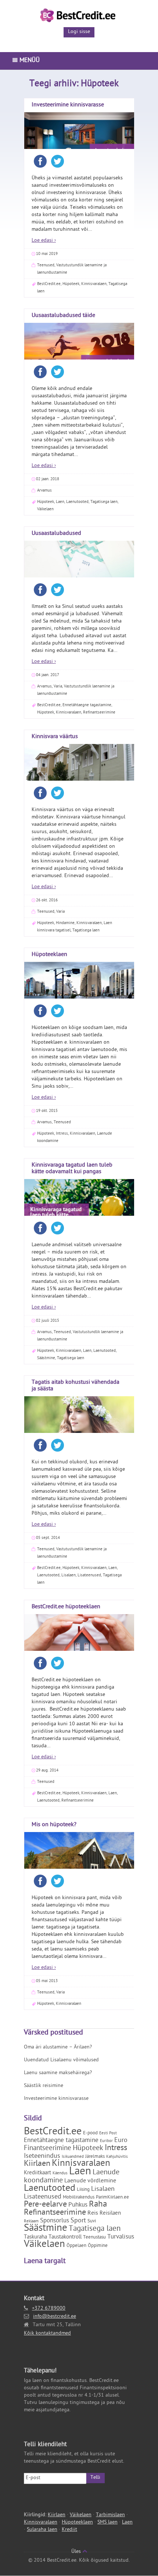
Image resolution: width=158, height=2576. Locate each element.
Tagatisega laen (104, 502)
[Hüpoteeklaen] (79, 994)
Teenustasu (94, 2238)
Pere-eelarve (45, 2205)
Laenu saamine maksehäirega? (58, 2073)
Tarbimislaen (110, 2515)
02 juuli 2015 (48, 1321)
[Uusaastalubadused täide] (79, 355)
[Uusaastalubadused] (79, 572)
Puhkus (78, 2205)
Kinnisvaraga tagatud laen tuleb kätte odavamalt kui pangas (72, 1169)
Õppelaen (76, 2246)
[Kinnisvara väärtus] (79, 776)
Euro (121, 2141)
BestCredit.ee (49, 284)
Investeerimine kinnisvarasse (68, 105)
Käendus (60, 2174)
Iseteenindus (42, 2157)
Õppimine (98, 2246)
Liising (83, 2190)
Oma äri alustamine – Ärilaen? (58, 2048)
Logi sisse (79, 32)
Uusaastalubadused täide (63, 316)
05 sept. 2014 (48, 1538)
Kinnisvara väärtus (55, 737)
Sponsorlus (55, 2221)
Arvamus (44, 491)
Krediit (69, 2530)
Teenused (46, 265)
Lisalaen (69, 1575)
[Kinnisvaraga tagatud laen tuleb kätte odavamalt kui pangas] (79, 1211)
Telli (95, 2478)
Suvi (92, 2221)
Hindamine (65, 923)
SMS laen (107, 2523)
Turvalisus (121, 2237)
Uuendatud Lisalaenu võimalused (61, 2060)
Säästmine (46, 1358)
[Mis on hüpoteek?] (79, 1864)
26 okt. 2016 (47, 900)
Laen (60, 502)
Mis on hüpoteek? (54, 1825)
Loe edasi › (44, 241)
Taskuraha (35, 2238)
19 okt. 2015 (47, 1111)
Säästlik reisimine (44, 2086)
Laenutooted (77, 502)
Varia (58, 687)
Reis (93, 2214)
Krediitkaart (37, 2173)
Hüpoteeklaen (49, 955)
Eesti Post (108, 2134)
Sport (78, 2221)
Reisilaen (110, 2214)
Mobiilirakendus (79, 2198)
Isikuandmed (73, 2157)
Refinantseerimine (99, 713)
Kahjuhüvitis (117, 2157)
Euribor (106, 2141)
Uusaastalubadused (56, 534)
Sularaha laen (42, 2530)
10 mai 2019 (47, 254)
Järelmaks (95, 2157)
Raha (98, 2205)
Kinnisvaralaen (94, 284)
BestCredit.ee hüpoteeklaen (66, 1607)
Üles (77, 2552)
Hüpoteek (71, 284)
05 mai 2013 (47, 1981)
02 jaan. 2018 (48, 479)
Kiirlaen (37, 2164)
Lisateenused (89, 1575)
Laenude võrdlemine (90, 2181)
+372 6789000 (49, 2309)
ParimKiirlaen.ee (112, 2198)
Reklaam (31, 2222)
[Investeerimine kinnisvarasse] (79, 144)
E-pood (90, 2133)
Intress (62, 1134)
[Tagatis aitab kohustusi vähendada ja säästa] (79, 1420)
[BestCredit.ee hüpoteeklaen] (79, 1646)
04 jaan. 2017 (48, 675)
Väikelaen (45, 509)
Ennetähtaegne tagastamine (87, 705)
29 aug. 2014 (47, 1771)
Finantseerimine (48, 2149)
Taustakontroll (65, 2238)
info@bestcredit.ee (55, 2317)
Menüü (29, 61)
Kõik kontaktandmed (47, 2334)
